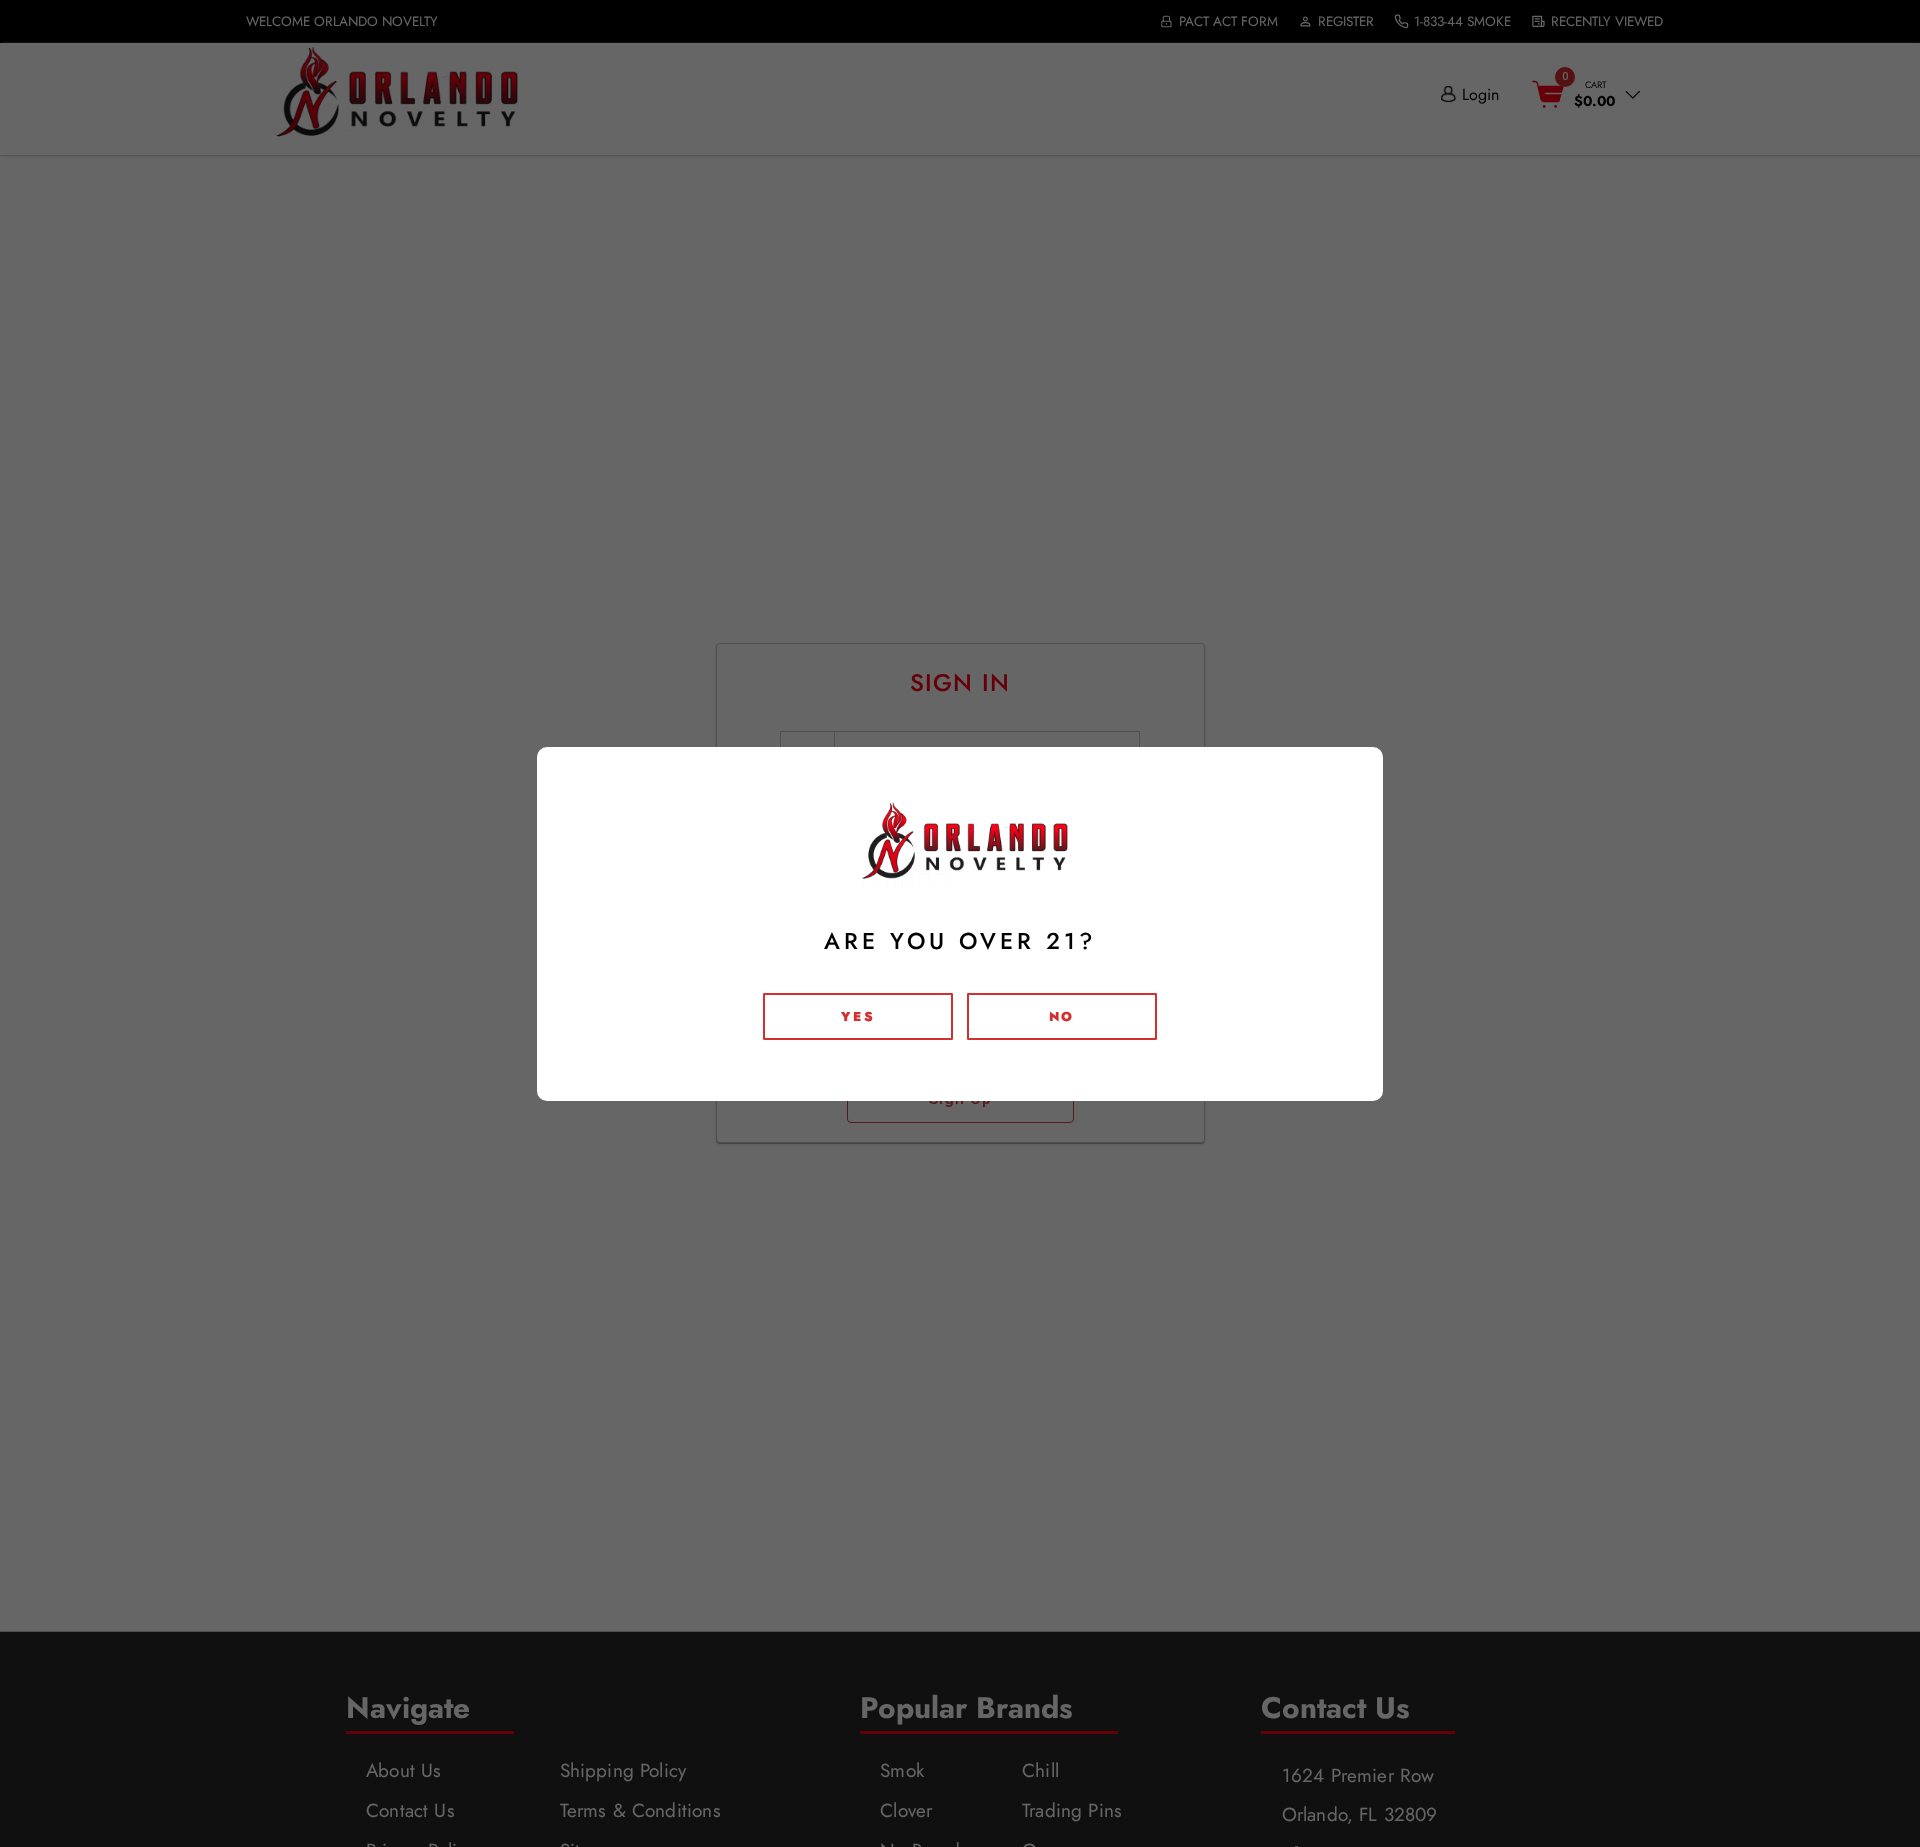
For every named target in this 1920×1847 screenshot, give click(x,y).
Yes (858, 1016)
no (1062, 1016)
